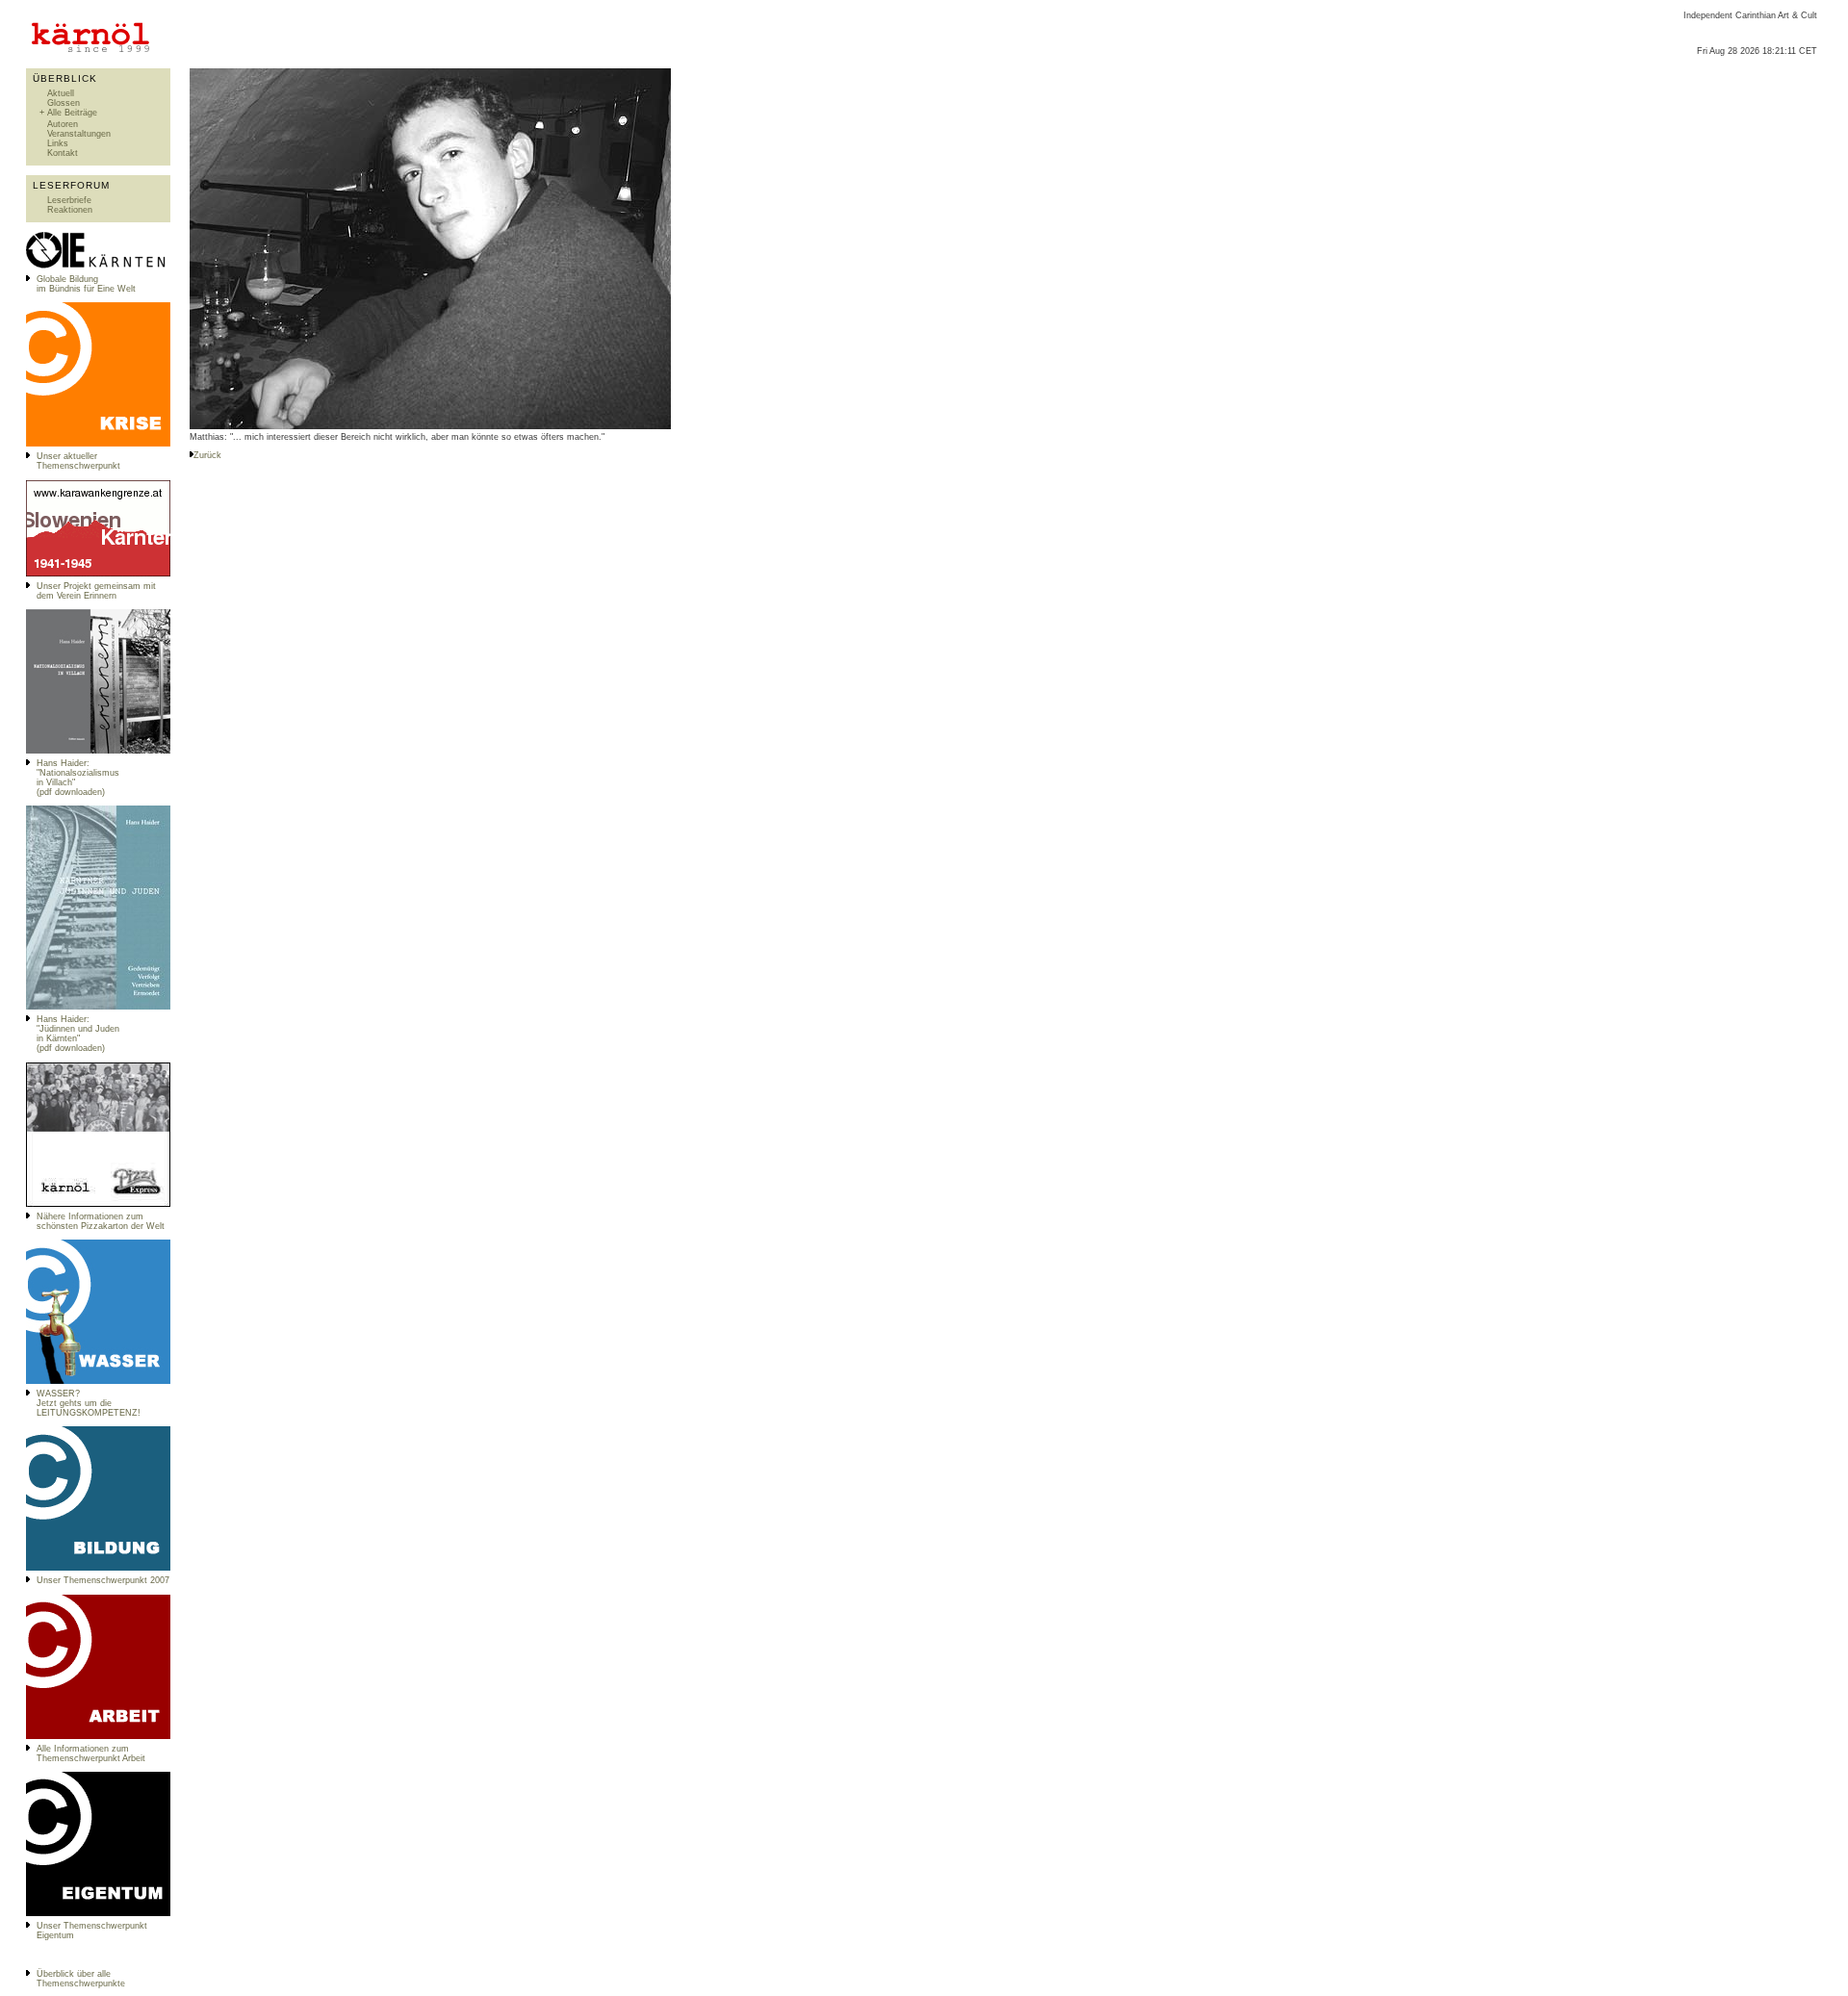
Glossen (64, 103)
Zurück (207, 455)
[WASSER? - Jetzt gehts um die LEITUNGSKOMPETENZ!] (98, 1381)
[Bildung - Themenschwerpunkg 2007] (98, 1568)
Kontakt (63, 153)
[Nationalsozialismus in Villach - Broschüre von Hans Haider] (98, 751)
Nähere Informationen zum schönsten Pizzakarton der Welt (101, 1221)
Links (58, 143)
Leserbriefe (69, 200)
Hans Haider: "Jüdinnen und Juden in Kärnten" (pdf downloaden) (78, 1034)
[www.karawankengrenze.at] (98, 574)
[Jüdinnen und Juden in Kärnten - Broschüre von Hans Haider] (98, 1007)
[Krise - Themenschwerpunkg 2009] (98, 444)
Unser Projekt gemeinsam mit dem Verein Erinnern (96, 591)
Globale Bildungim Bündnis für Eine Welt (86, 284)
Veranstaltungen (79, 134)
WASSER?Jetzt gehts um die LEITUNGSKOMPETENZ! (89, 1403)
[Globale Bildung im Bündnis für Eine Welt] (98, 267)
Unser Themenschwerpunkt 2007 (103, 1580)
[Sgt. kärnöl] (98, 1204)
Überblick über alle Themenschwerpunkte (81, 1979)
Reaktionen (70, 210)
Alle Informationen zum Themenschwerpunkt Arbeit (91, 1753)
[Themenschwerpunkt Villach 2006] (98, 1736)
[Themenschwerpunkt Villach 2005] (98, 1913)
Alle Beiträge (72, 113)
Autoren (63, 124)
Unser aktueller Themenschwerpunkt (78, 461)
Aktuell (61, 93)
